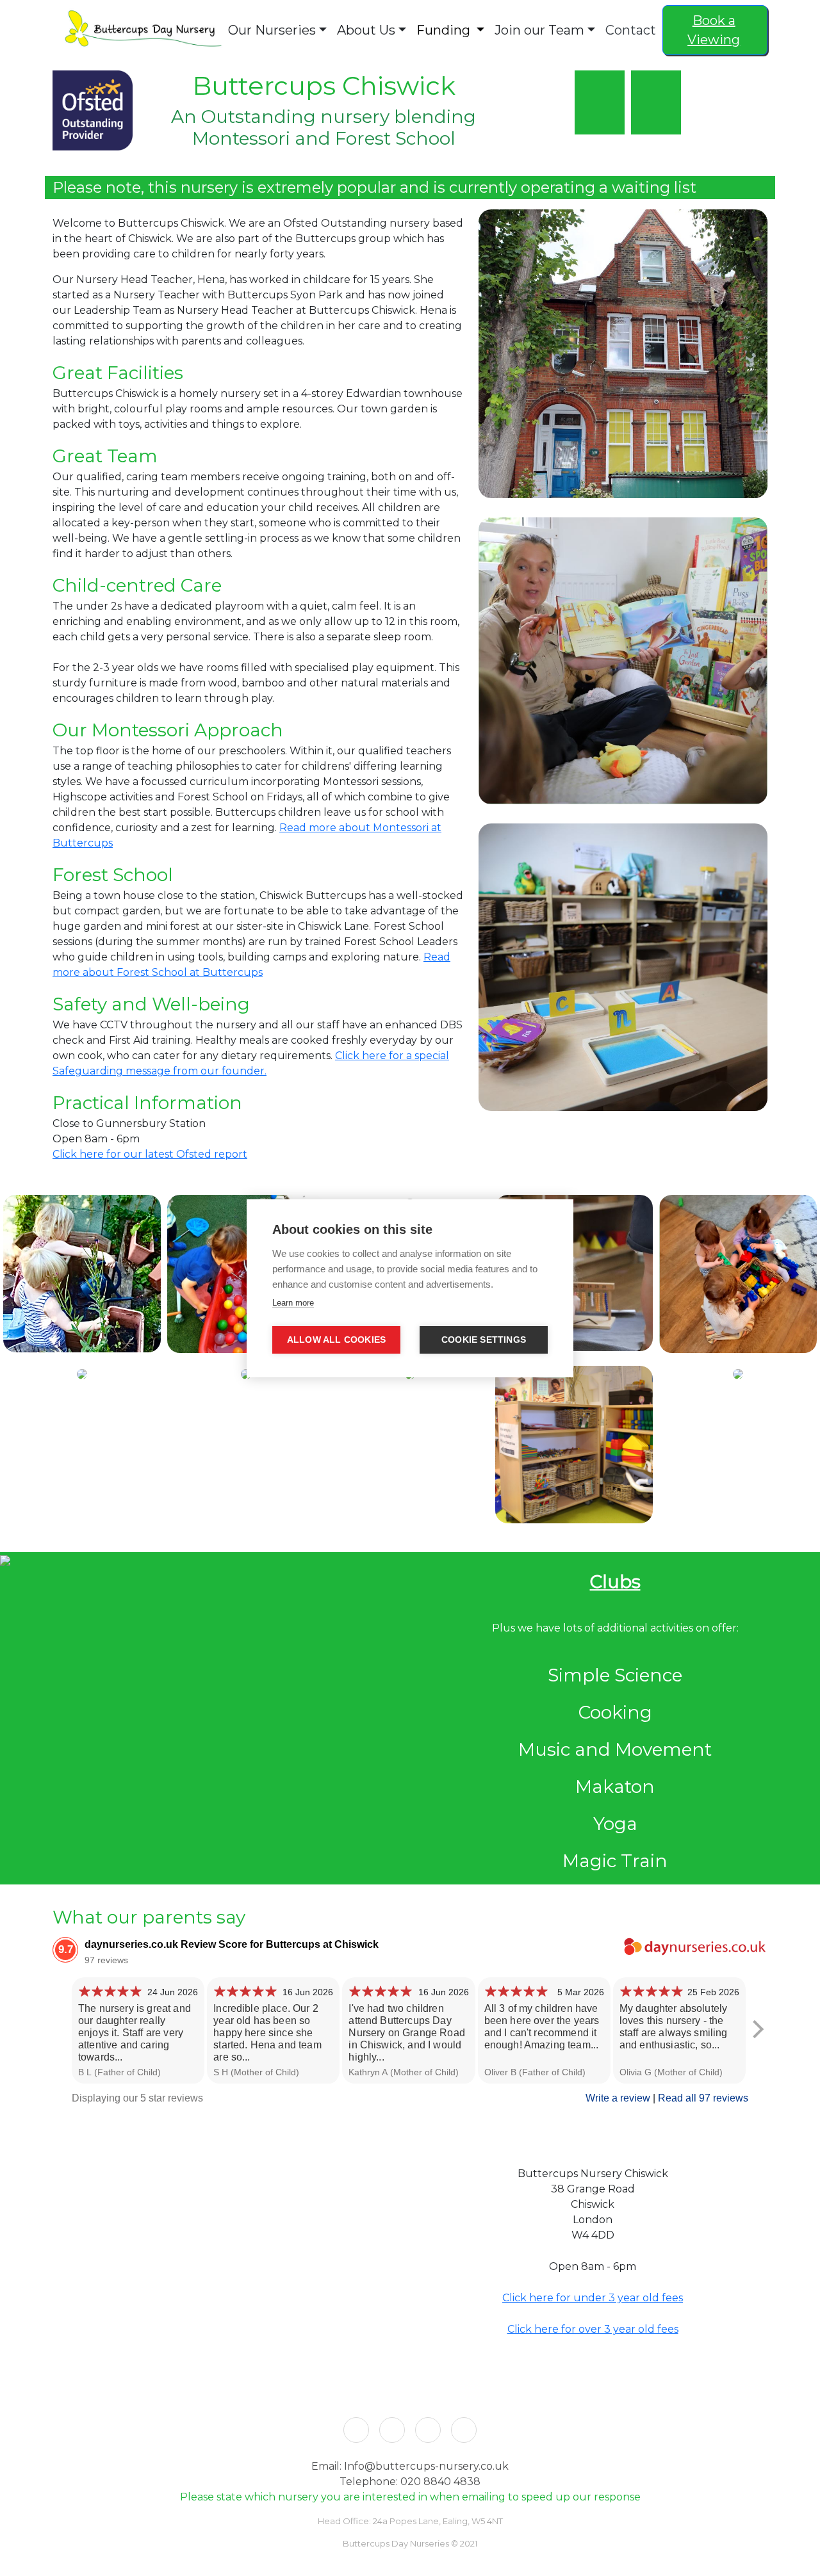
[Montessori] (653, 120)
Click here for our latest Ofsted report (150, 1154)
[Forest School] (600, 120)
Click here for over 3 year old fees (593, 2329)
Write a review (618, 2098)
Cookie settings (484, 1340)
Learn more (293, 1303)
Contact (631, 30)
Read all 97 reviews (703, 2098)
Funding (445, 30)
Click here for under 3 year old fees (593, 2298)
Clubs (615, 1582)
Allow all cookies (336, 1340)
